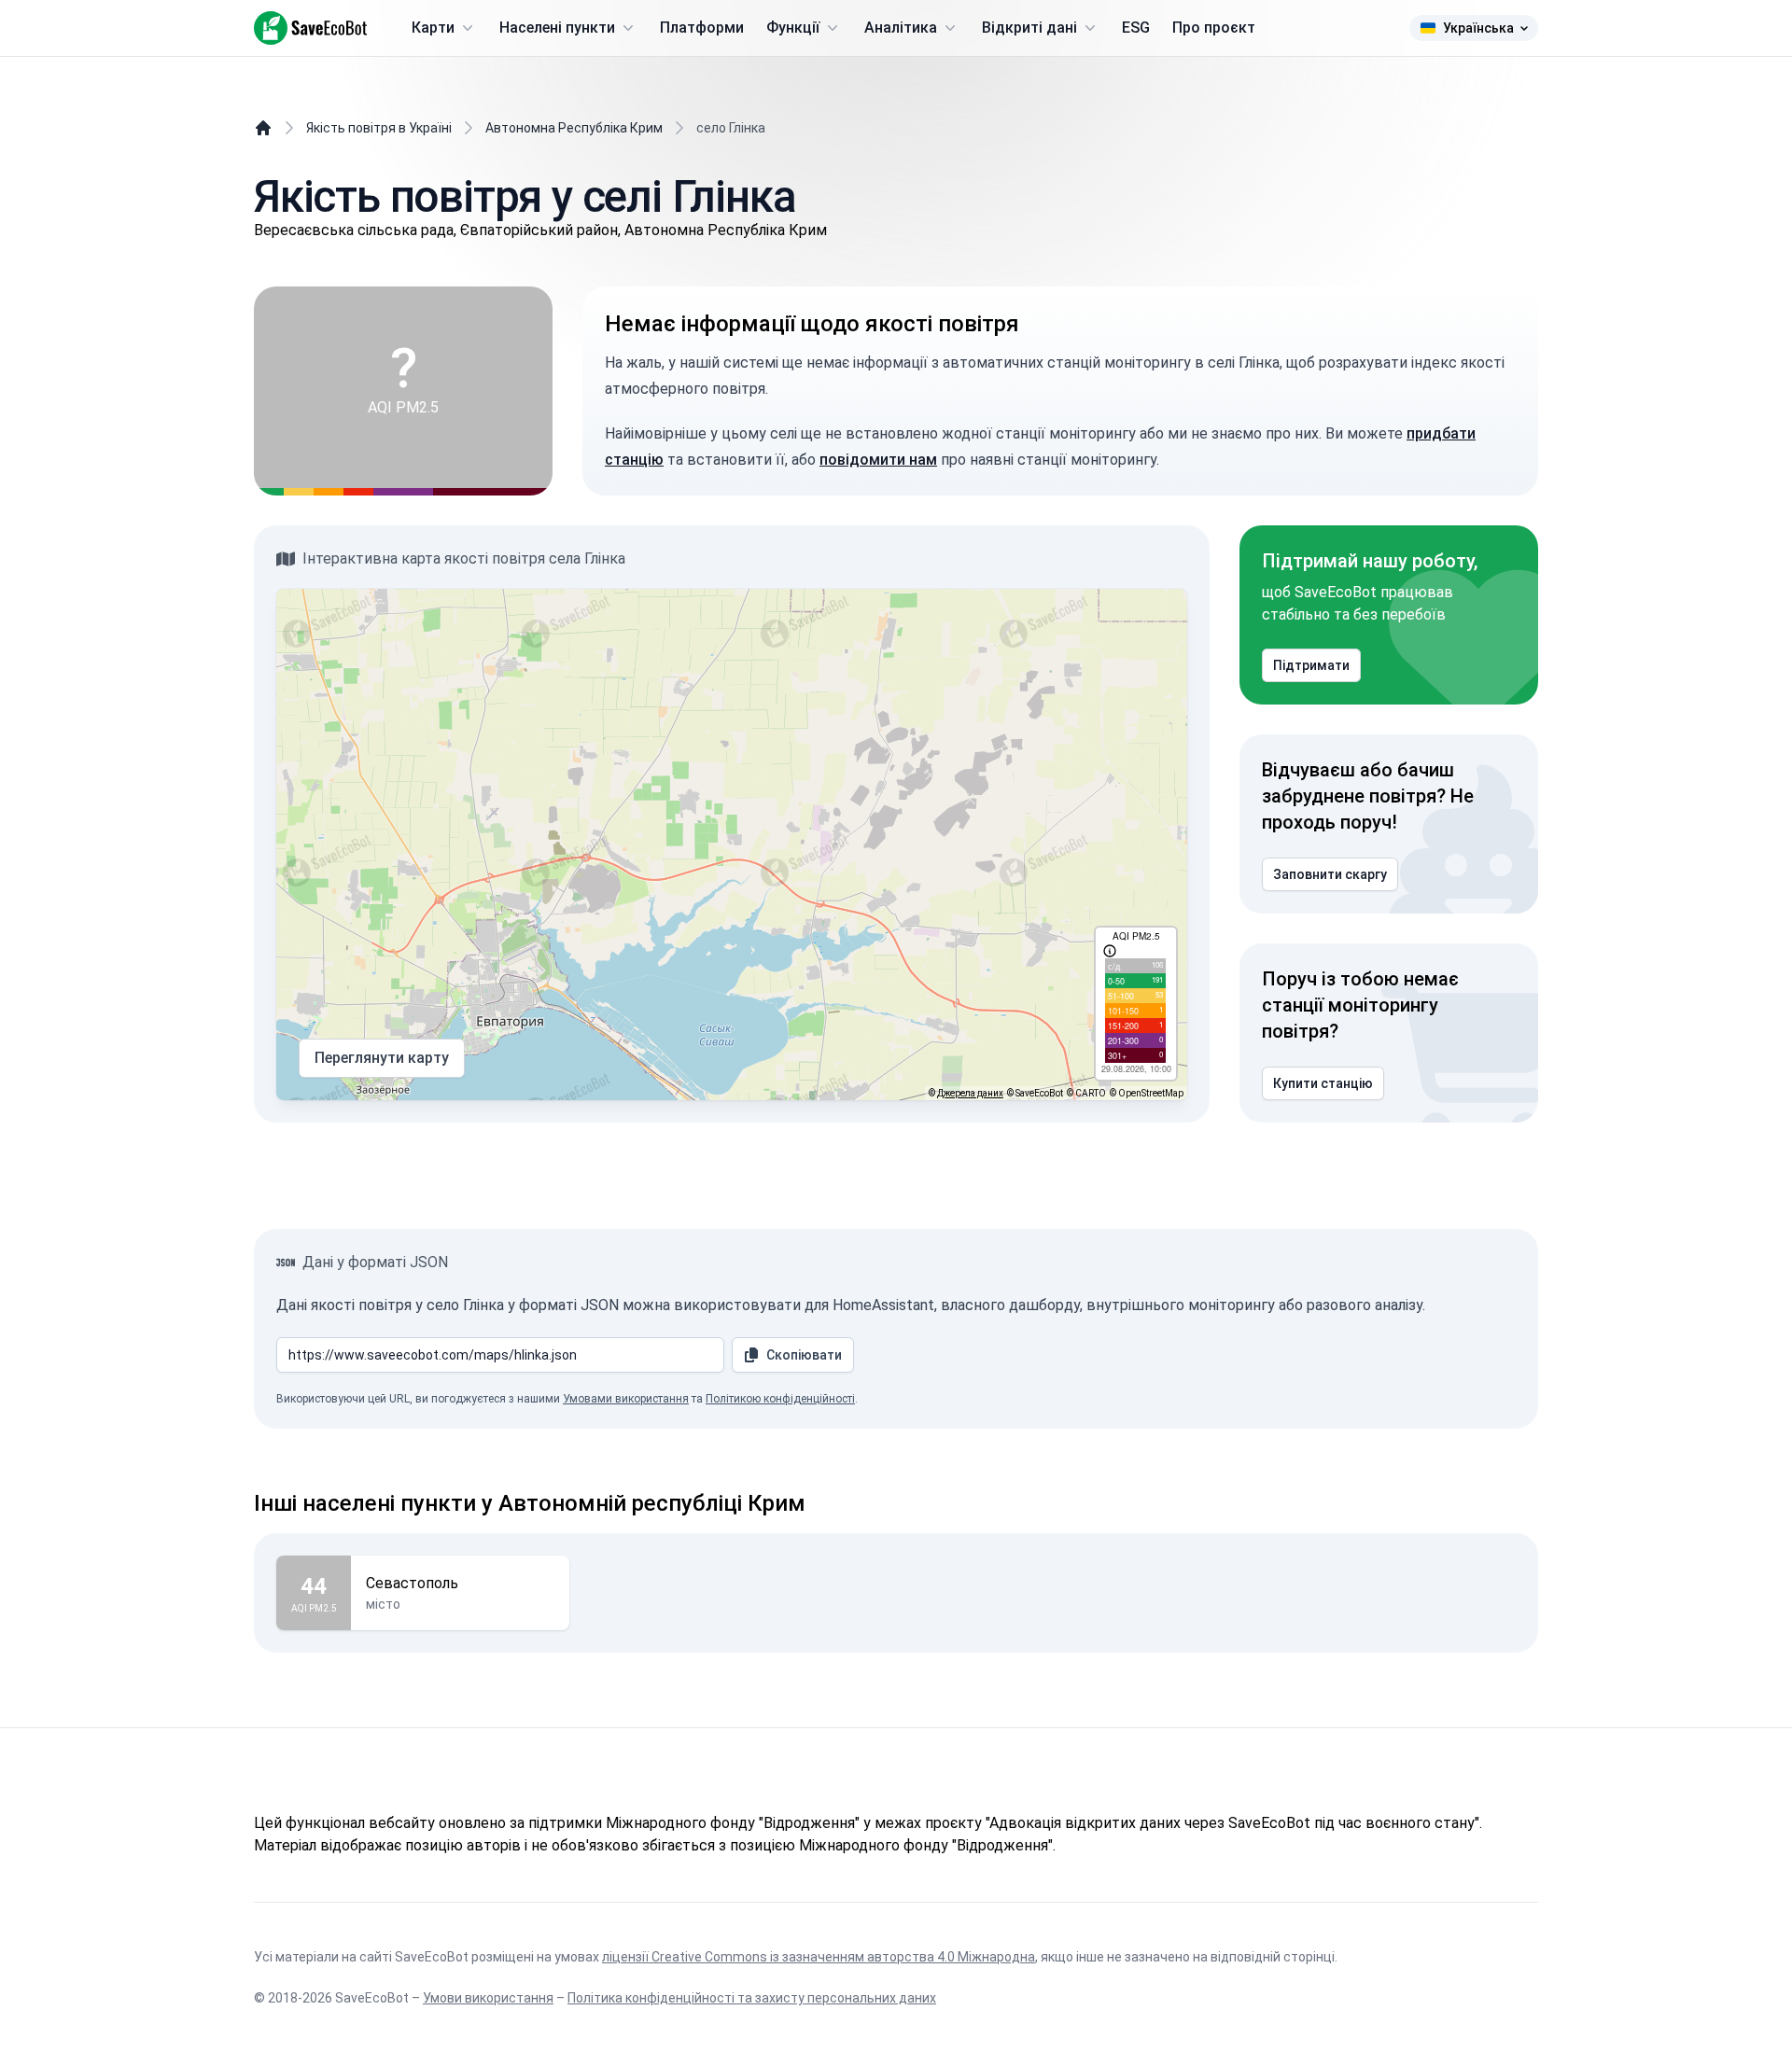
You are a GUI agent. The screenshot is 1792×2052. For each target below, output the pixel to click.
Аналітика (901, 28)
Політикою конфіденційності (780, 1399)
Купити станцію (1323, 1083)
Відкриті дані (1029, 28)
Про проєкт (1214, 28)
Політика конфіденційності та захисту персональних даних (752, 1998)
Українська (1478, 28)
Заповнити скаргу (1330, 874)
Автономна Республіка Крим (574, 128)
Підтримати (1311, 665)
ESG (1136, 28)
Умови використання (488, 1998)
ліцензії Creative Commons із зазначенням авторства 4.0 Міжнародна (819, 1957)
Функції (793, 28)
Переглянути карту (382, 1058)
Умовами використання (626, 1399)
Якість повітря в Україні (379, 128)
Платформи (702, 28)
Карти (433, 28)
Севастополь (412, 1583)
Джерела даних (970, 1093)
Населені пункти (557, 28)
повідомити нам (878, 460)
